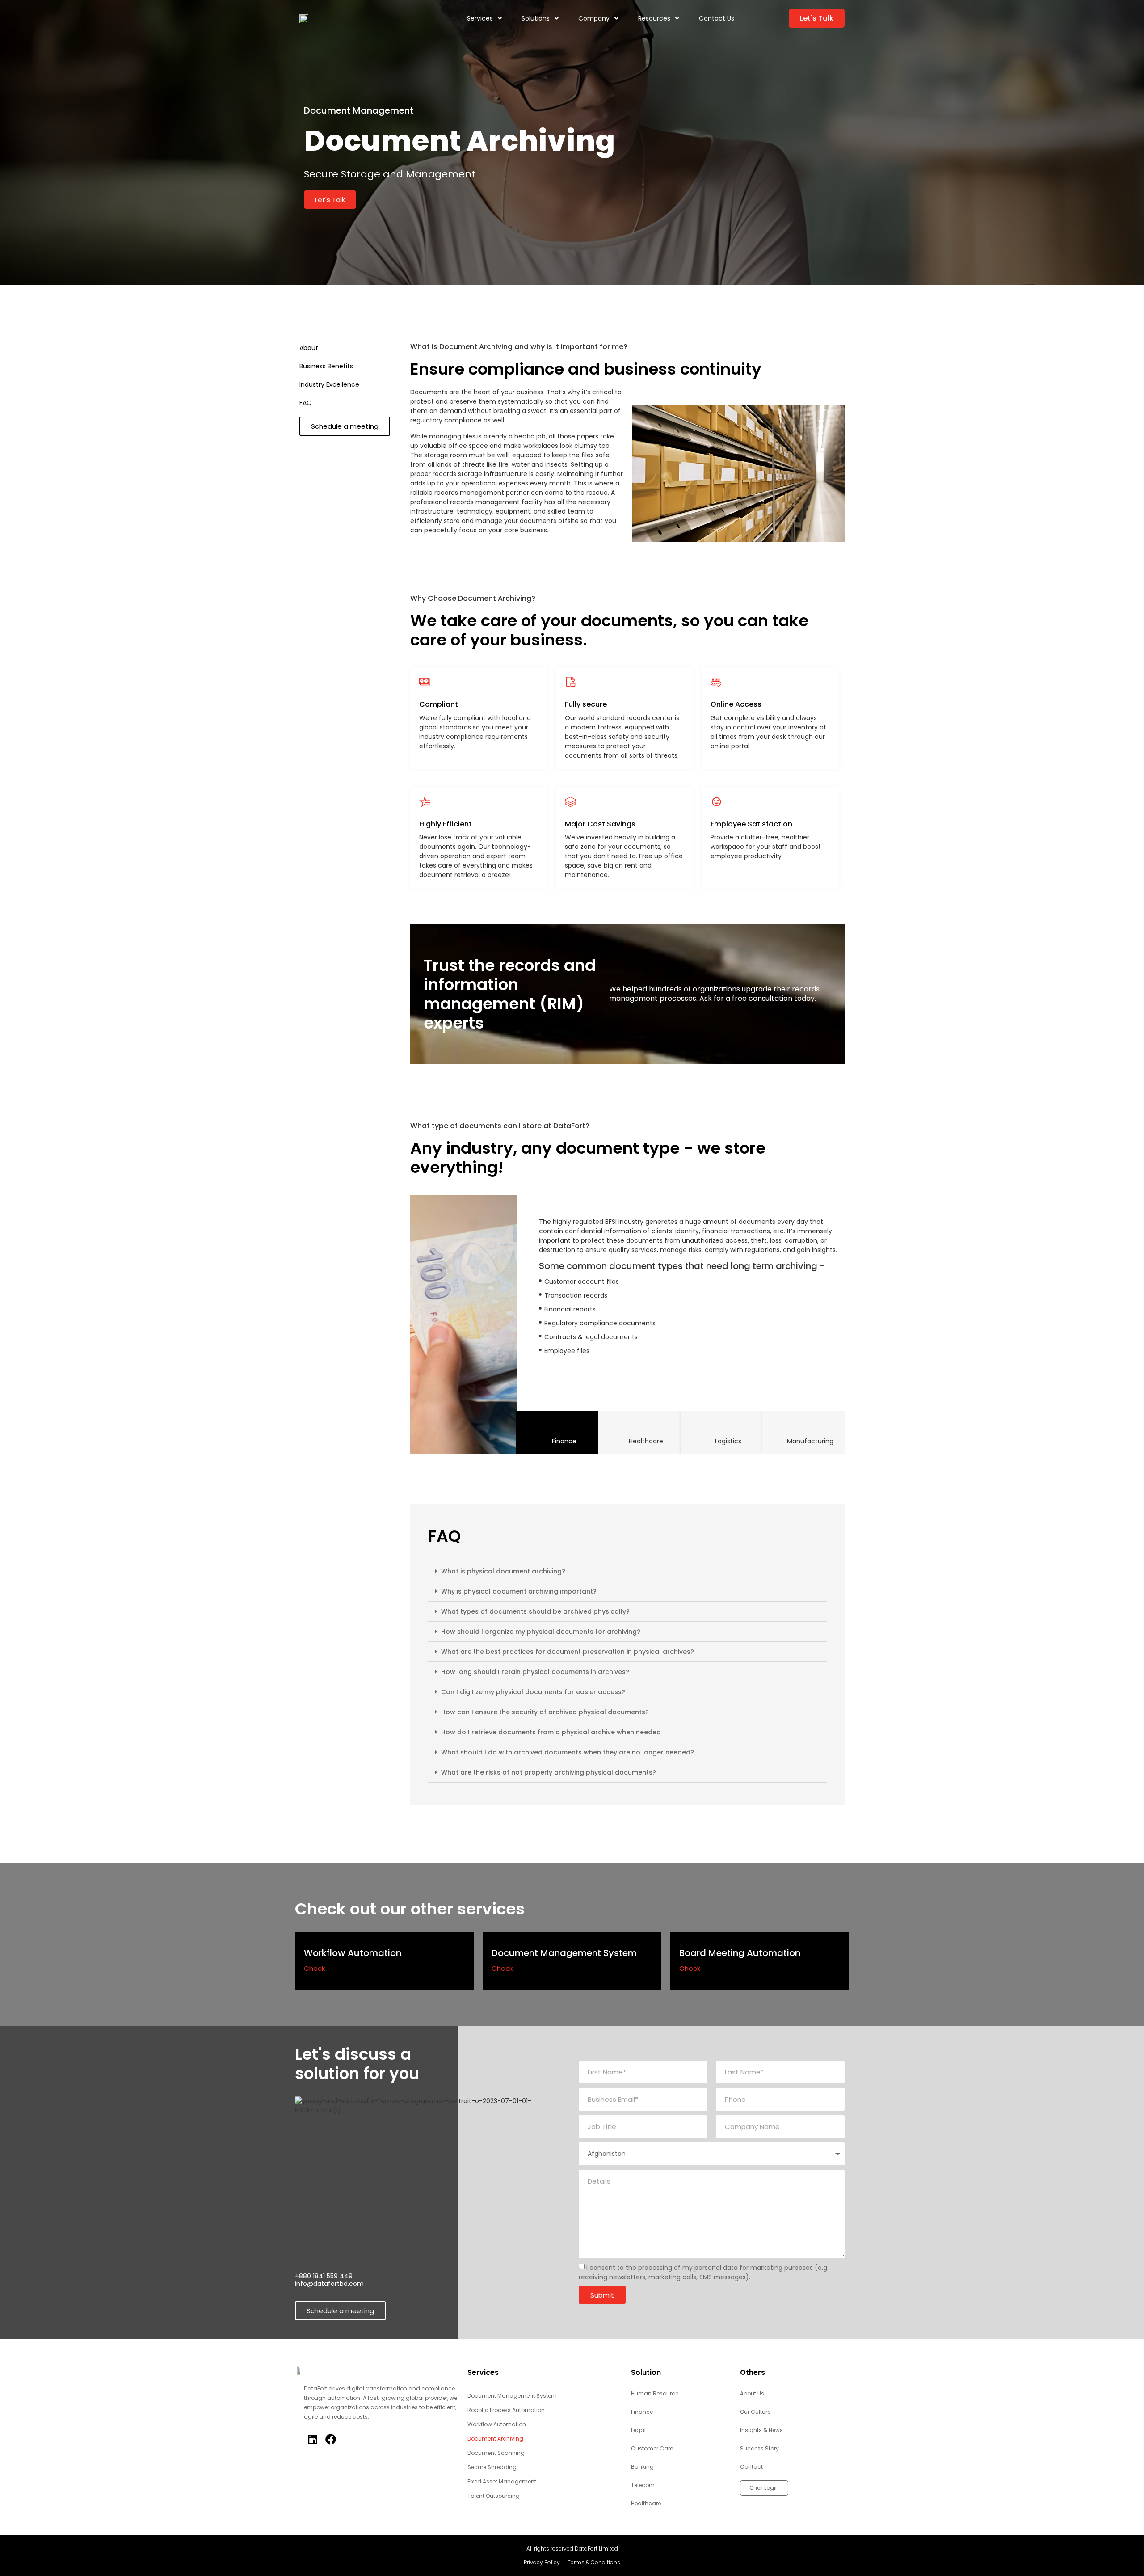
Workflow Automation (497, 2424)
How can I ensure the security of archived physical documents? (545, 1712)
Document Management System (512, 2396)
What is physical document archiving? (503, 1571)
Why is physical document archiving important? (519, 1591)
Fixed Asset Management (502, 2481)
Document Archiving (495, 2439)
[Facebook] (330, 2439)
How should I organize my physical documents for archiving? (541, 1632)
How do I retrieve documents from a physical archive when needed (551, 1732)
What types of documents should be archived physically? (535, 1611)
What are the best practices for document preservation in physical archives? (568, 1652)
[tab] (557, 1432)
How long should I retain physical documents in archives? (535, 1672)
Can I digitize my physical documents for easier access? (533, 1692)
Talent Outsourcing (494, 2496)
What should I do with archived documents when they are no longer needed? (568, 1752)
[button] (627, 1571)
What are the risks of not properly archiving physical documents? (549, 1772)
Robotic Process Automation (506, 2410)
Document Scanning (496, 2453)
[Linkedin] (312, 2439)
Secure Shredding (492, 2467)
